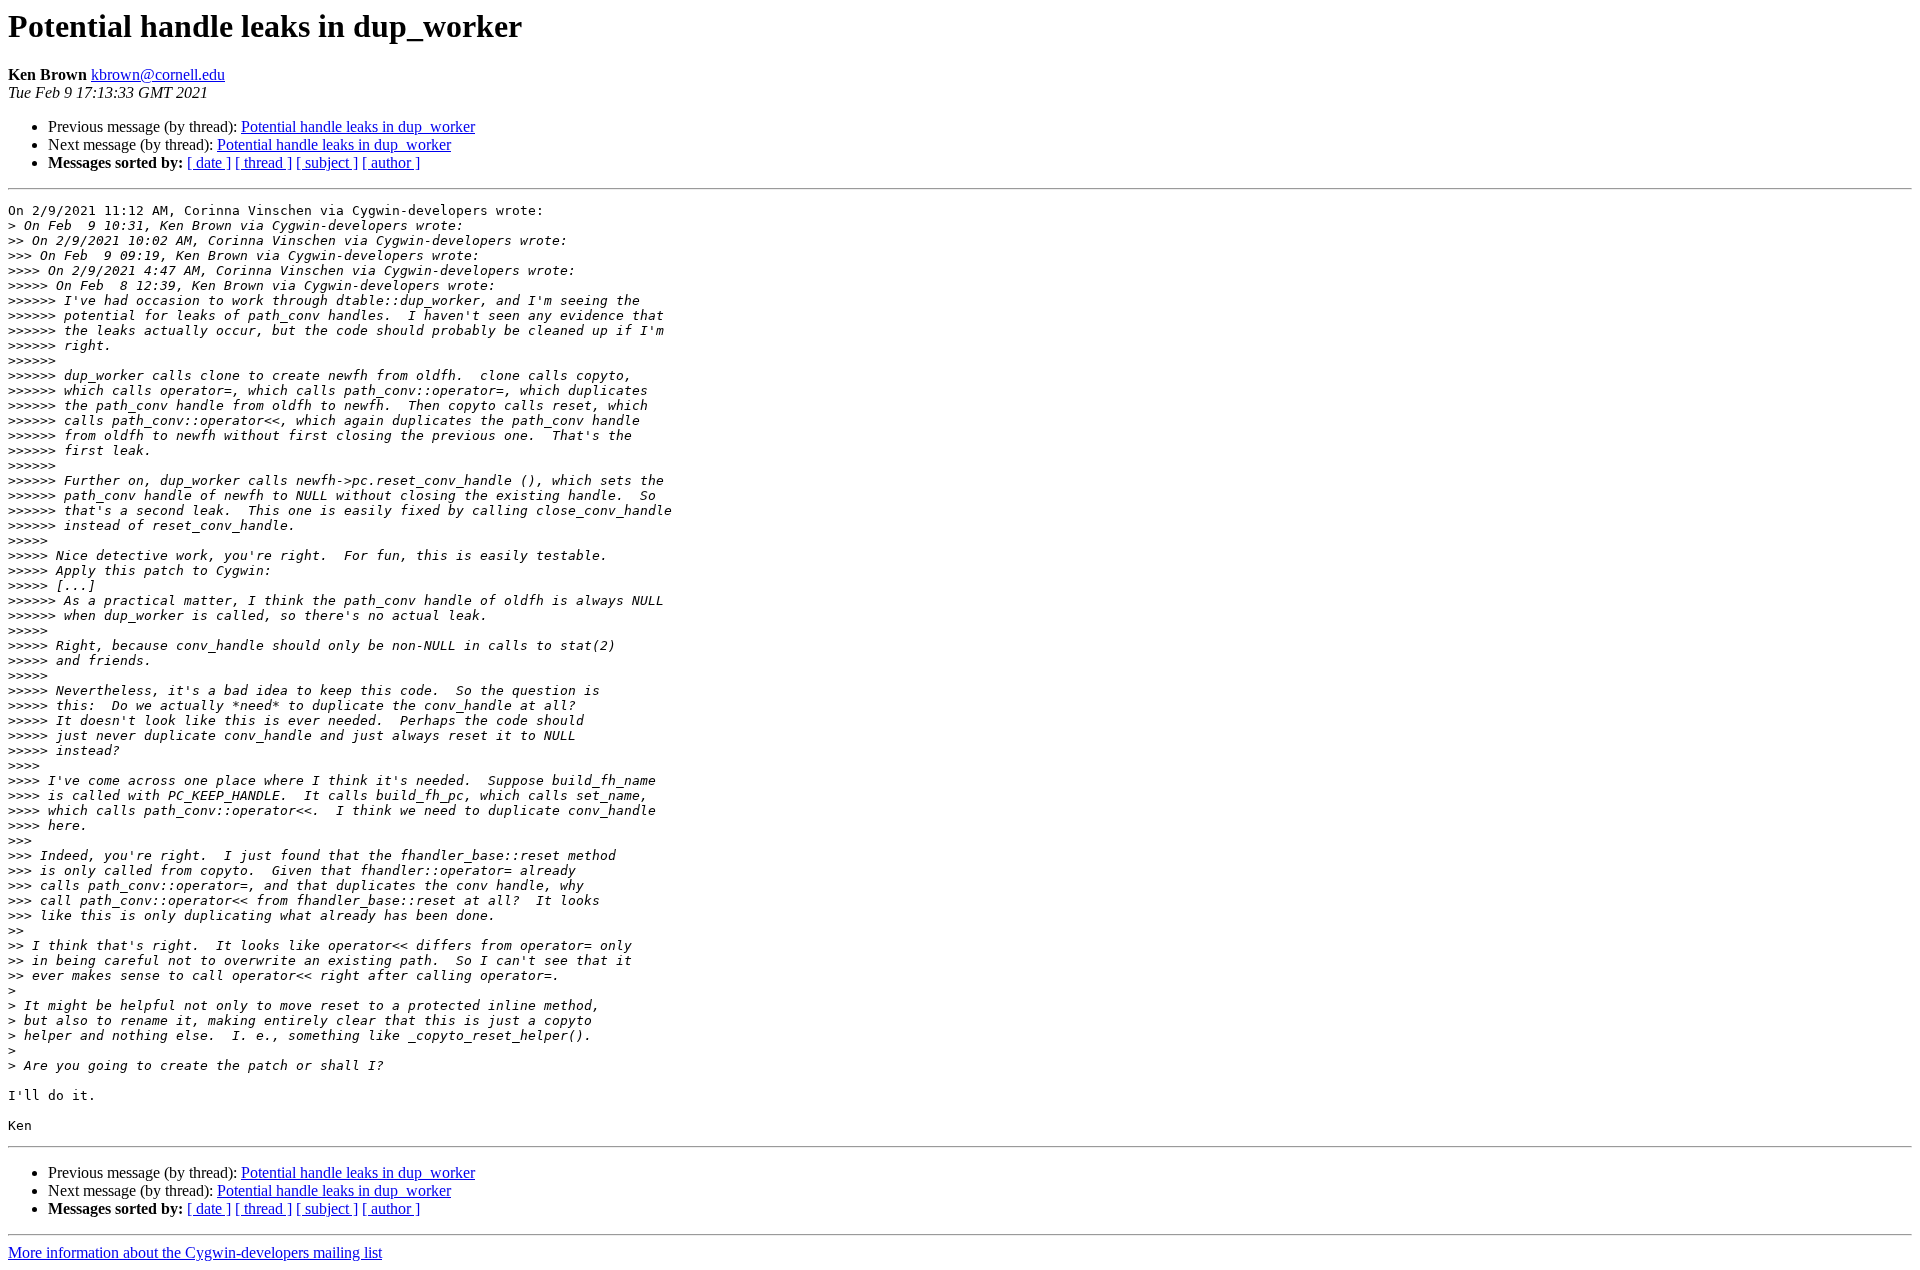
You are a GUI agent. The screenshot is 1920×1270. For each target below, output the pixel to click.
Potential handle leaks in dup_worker (358, 126)
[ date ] (209, 162)
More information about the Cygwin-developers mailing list (195, 1252)
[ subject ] (327, 162)
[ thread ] (263, 162)
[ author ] (391, 162)
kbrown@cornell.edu (158, 74)
